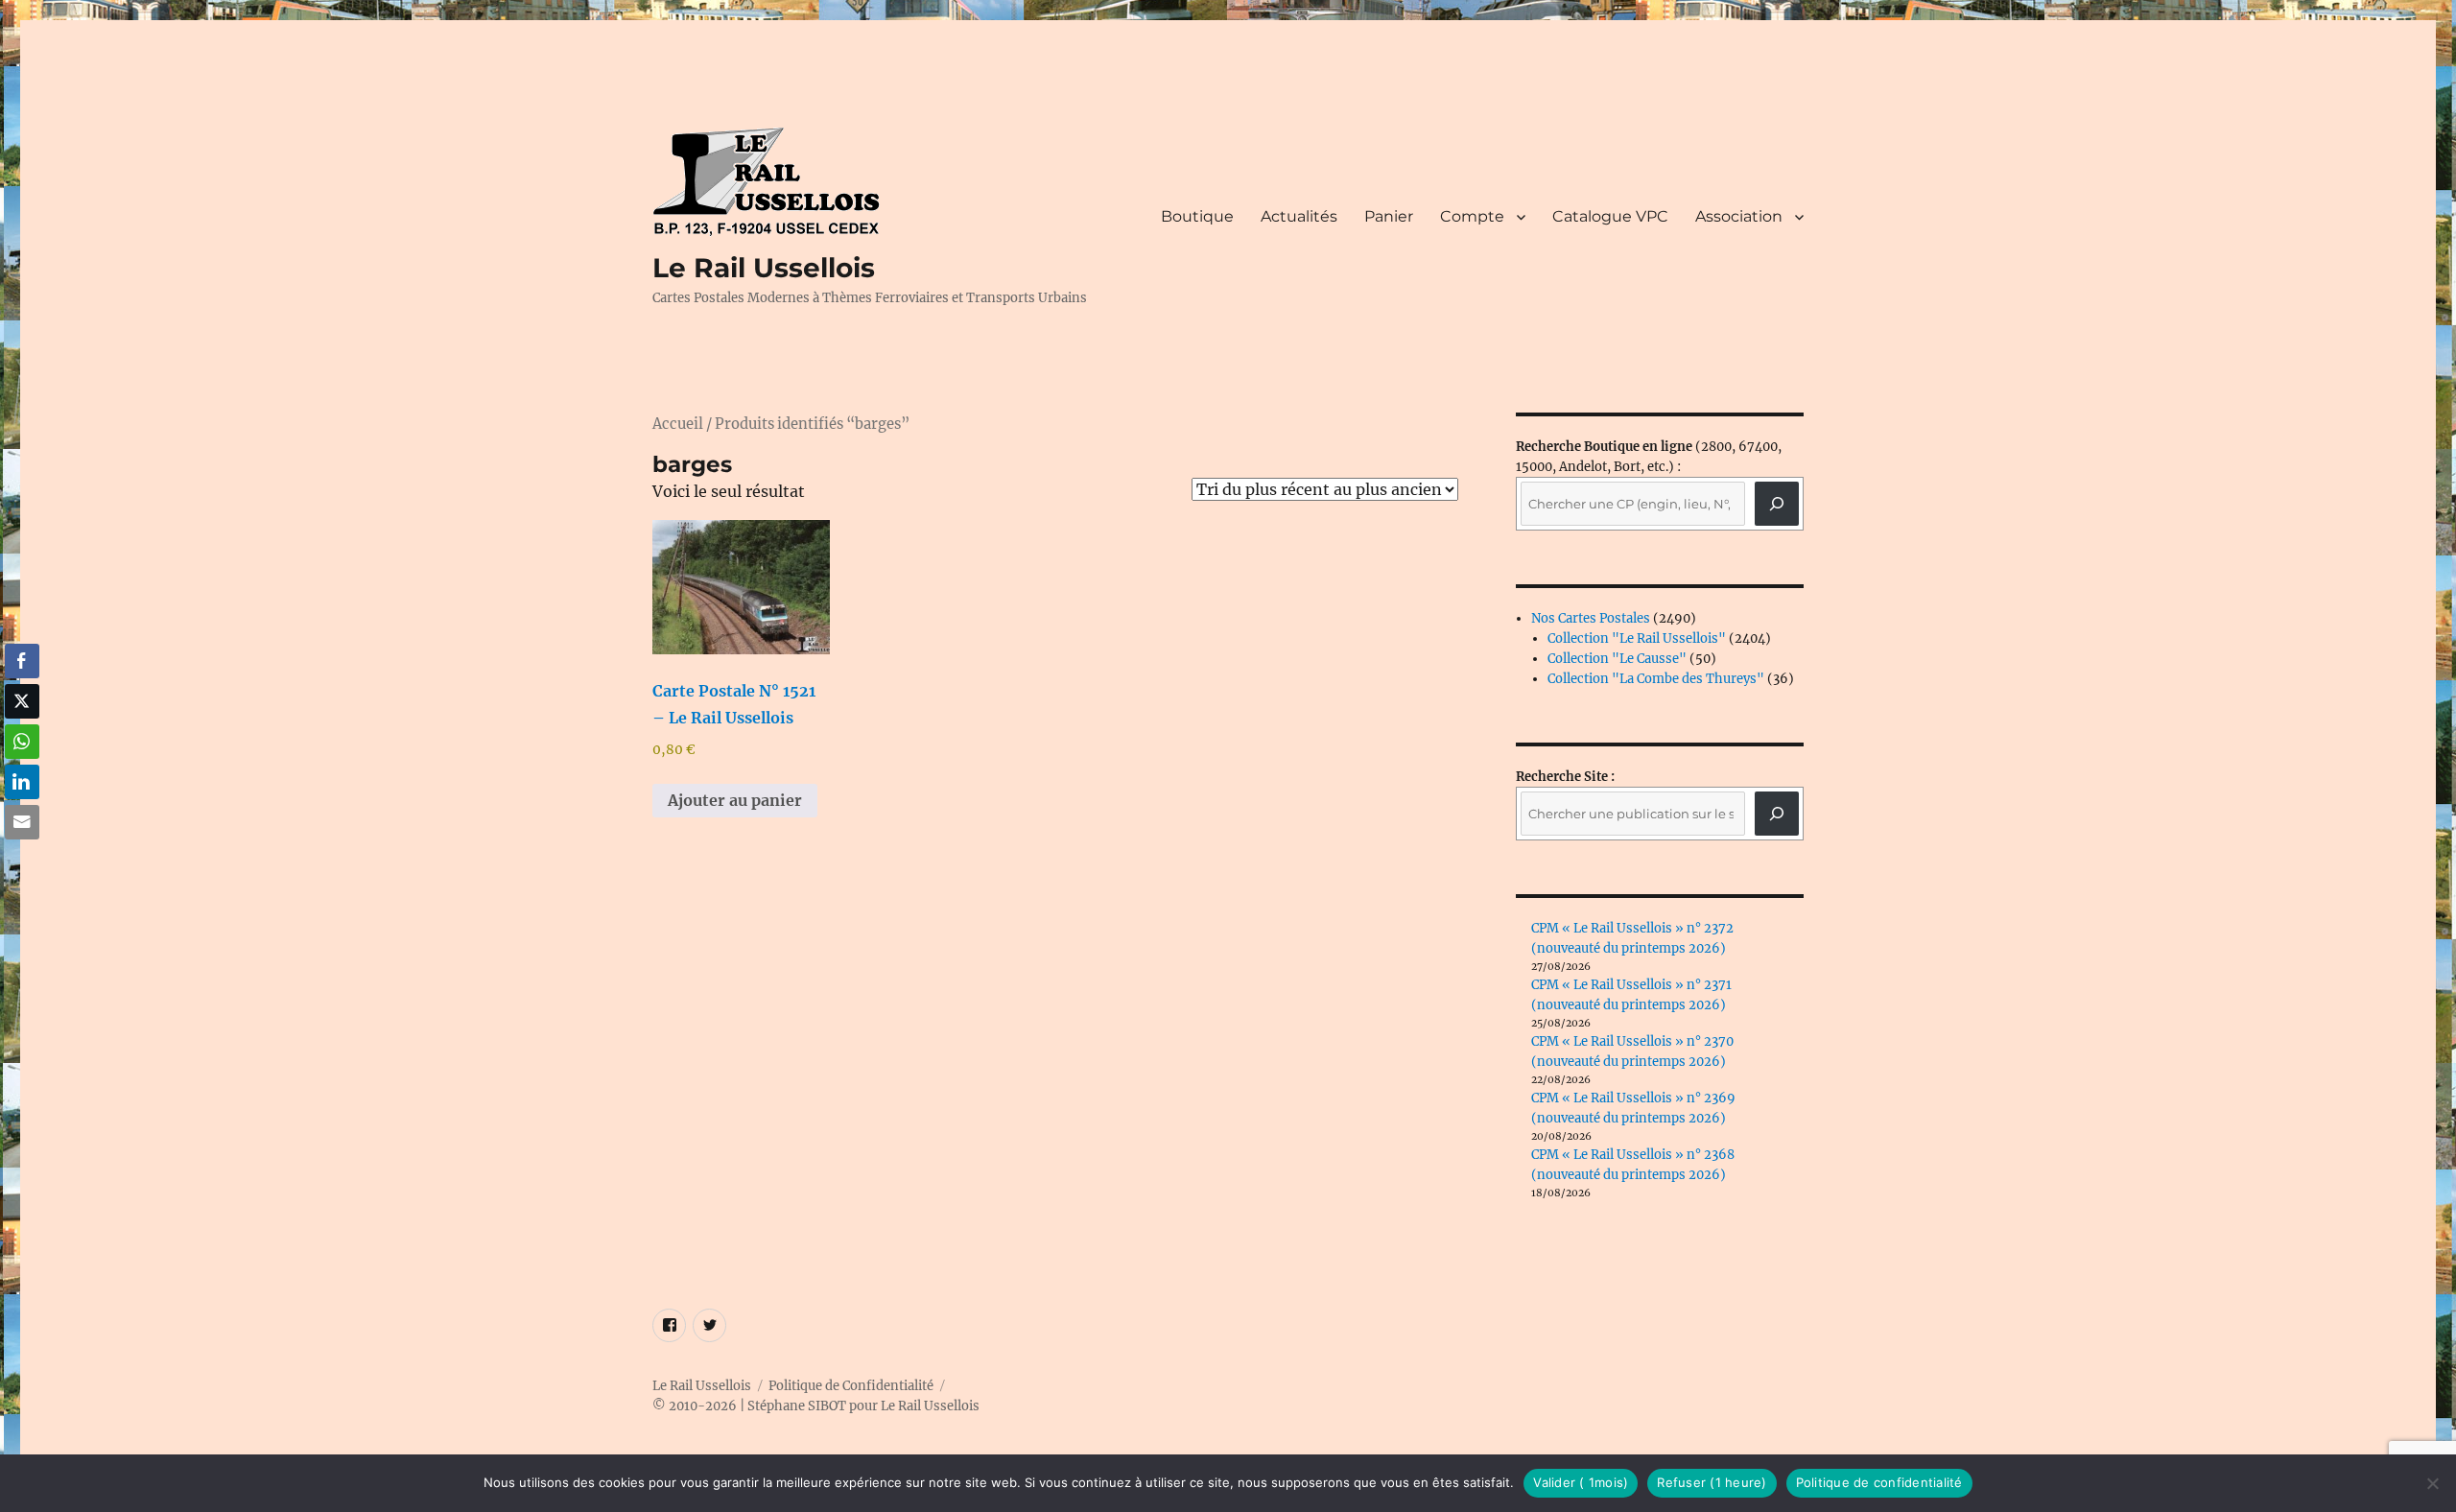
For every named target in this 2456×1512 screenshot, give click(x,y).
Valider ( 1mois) (1581, 1482)
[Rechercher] (1777, 814)
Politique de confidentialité (1879, 1482)
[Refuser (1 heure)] (2432, 1483)
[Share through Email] (22, 822)
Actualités (1299, 216)
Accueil (678, 424)
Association (1739, 216)
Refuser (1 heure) (1712, 1482)
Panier (1389, 216)
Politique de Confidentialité (851, 1386)
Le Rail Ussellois (764, 268)
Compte (1472, 216)
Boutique (1197, 216)
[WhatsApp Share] (22, 742)
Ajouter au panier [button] (735, 800)
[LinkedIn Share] (22, 782)
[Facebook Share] (22, 661)
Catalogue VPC (1610, 216)
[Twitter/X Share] (22, 701)
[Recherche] (1777, 504)
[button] (22, 860)
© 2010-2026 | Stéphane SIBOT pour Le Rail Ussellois (816, 1406)
